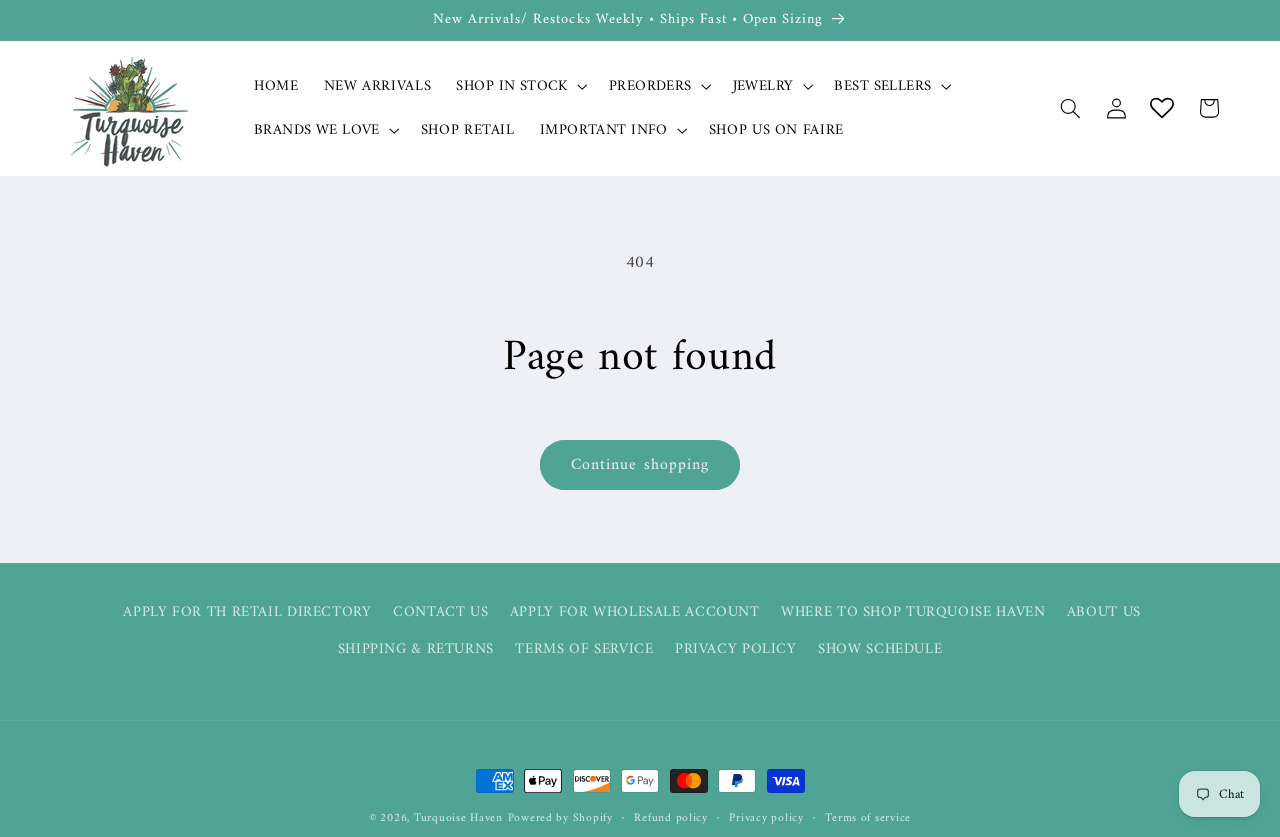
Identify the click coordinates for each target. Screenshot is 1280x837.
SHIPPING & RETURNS (416, 649)
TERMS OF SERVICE (584, 649)
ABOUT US (1104, 612)
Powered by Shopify (560, 818)
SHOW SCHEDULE (880, 649)
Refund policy (671, 818)
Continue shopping (640, 465)
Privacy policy (766, 818)
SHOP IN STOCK (511, 86)
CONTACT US (440, 612)
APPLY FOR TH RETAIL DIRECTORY (247, 612)
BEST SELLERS (882, 86)
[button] (520, 86)
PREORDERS (650, 86)
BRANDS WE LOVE (317, 130)
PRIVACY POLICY (736, 649)
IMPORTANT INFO (604, 130)
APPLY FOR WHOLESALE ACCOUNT (635, 612)
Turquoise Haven (458, 818)
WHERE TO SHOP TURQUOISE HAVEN (913, 612)
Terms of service (868, 818)
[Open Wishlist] (1162, 108)
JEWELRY (763, 86)
